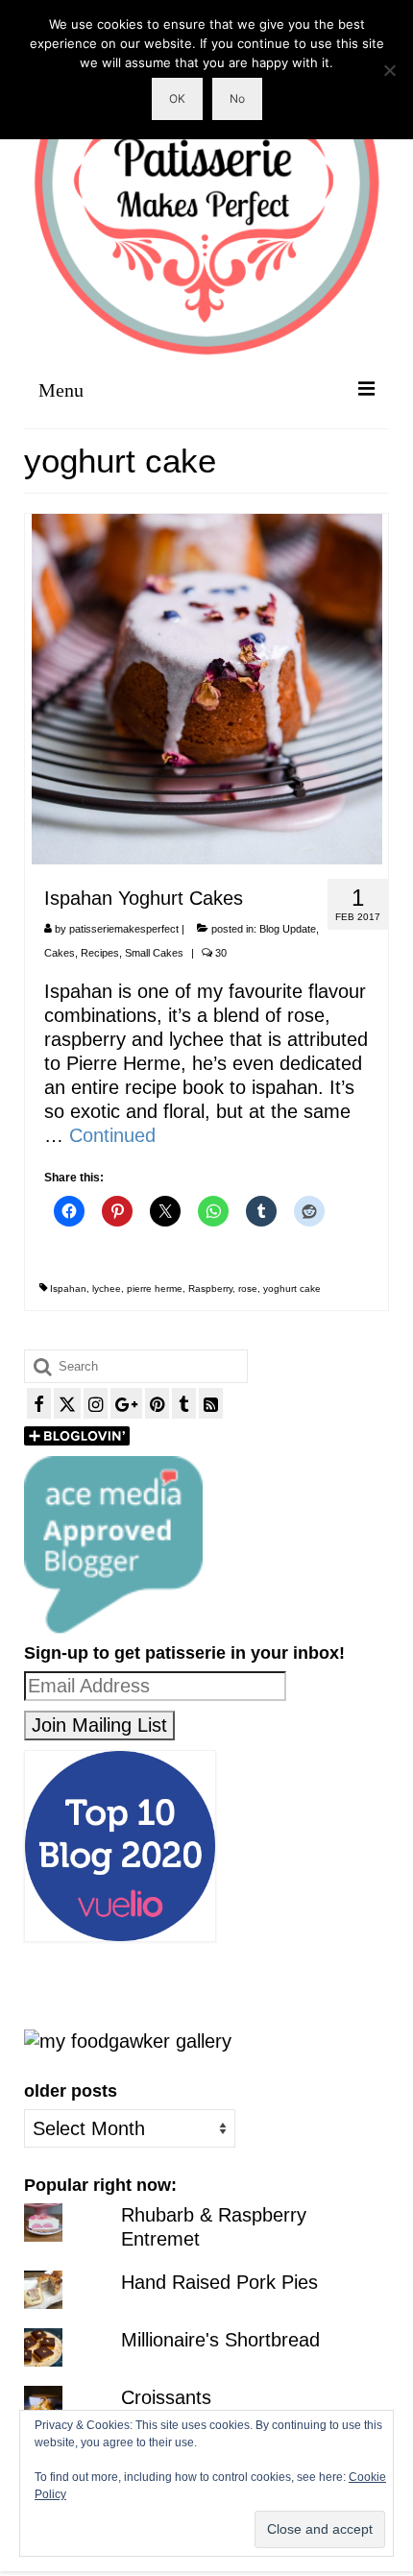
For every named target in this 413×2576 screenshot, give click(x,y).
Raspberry (210, 1288)
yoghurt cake (292, 1288)
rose (248, 1288)
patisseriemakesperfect (124, 929)
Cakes (60, 953)
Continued (112, 1135)
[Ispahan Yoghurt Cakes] (207, 688)
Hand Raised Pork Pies (219, 2282)
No (237, 98)
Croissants (166, 2397)
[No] (389, 70)
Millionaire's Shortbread (220, 2340)
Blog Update (288, 929)
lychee (107, 1288)
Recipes (100, 953)
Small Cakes (154, 953)
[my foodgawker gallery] (128, 2040)
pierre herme (155, 1288)
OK (177, 98)
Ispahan (68, 1288)
